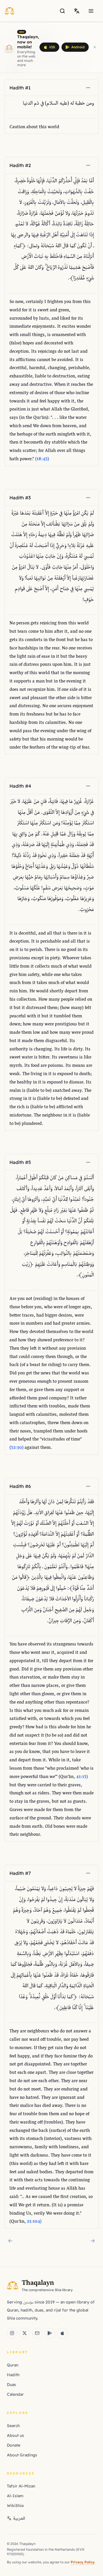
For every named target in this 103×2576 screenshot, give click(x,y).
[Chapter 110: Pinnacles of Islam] (10, 2241)
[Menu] (91, 11)
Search (13, 2426)
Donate (14, 2445)
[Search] (62, 11)
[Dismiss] (95, 47)
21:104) (34, 2222)
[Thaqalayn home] (11, 11)
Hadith (13, 2375)
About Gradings (22, 2455)
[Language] (77, 11)
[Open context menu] (88, 88)
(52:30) (16, 1448)
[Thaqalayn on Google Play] (50, 2333)
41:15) (82, 1777)
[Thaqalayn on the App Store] (62, 2333)
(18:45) (42, 459)
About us (15, 2435)
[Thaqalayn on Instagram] (12, 2333)
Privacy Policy (83, 2562)
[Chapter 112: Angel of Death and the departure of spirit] (93, 2241)
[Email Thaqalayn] (37, 2333)
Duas (11, 2385)
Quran (13, 2365)
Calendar (15, 2394)
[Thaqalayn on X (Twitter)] (25, 2333)
